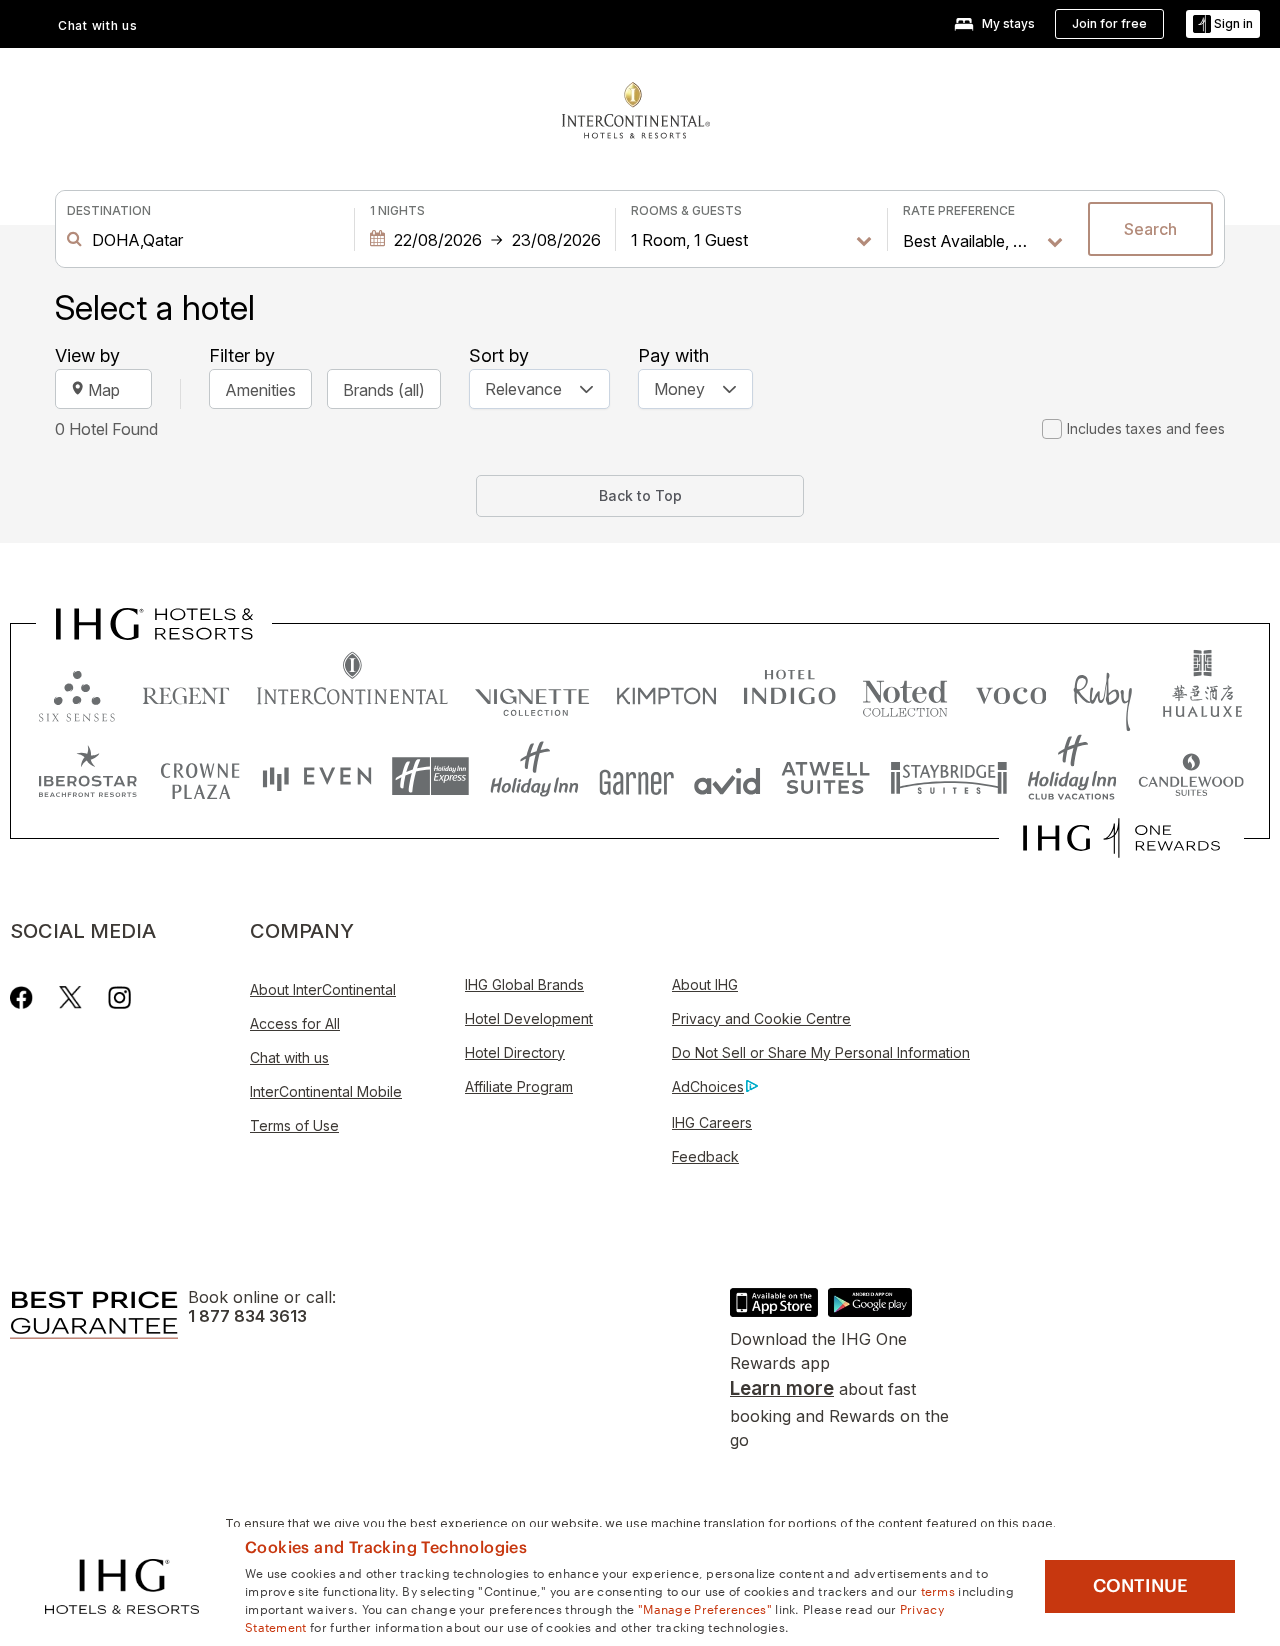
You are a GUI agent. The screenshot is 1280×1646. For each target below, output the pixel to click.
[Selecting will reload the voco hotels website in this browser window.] (1011, 691)
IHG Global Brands (524, 984)
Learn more (782, 1388)
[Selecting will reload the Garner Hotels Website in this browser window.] (636, 776)
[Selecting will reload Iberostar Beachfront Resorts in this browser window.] (88, 776)
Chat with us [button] (98, 25)
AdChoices (708, 1086)
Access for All (295, 1023)
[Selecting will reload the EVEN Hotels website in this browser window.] (317, 776)
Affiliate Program (519, 1086)
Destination (109, 210)
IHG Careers (712, 1122)
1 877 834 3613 (247, 1316)
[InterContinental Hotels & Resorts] (636, 108)
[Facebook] (25, 997)
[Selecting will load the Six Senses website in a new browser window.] (77, 691)
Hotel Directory (515, 1052)
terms (938, 1590)
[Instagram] (119, 997)
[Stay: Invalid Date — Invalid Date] (485, 240)
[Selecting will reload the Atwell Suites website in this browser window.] (825, 776)
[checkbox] (1052, 429)
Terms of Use (294, 1125)
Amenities (260, 390)
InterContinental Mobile (326, 1091)
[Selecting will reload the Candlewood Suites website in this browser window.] (1190, 776)
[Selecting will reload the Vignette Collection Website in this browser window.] (532, 691)
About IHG (705, 984)
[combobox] (210, 240)
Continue (1140, 1586)
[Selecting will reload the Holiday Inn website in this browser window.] (534, 776)
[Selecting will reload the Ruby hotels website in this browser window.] (1102, 691)
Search (1150, 229)
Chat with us (289, 1057)
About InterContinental (323, 989)
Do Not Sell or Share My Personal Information (821, 1052)
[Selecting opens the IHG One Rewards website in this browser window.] (1121, 838)
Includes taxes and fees (1146, 428)
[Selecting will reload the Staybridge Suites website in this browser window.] (949, 776)
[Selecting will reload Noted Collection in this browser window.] (905, 691)
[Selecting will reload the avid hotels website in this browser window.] (727, 776)
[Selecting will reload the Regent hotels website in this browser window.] (186, 691)
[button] (1223, 24)
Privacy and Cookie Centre (761, 1018)
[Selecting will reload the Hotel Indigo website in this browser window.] (789, 691)
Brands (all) (384, 390)
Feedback (705, 1156)
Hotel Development (529, 1018)
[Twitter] (70, 997)
